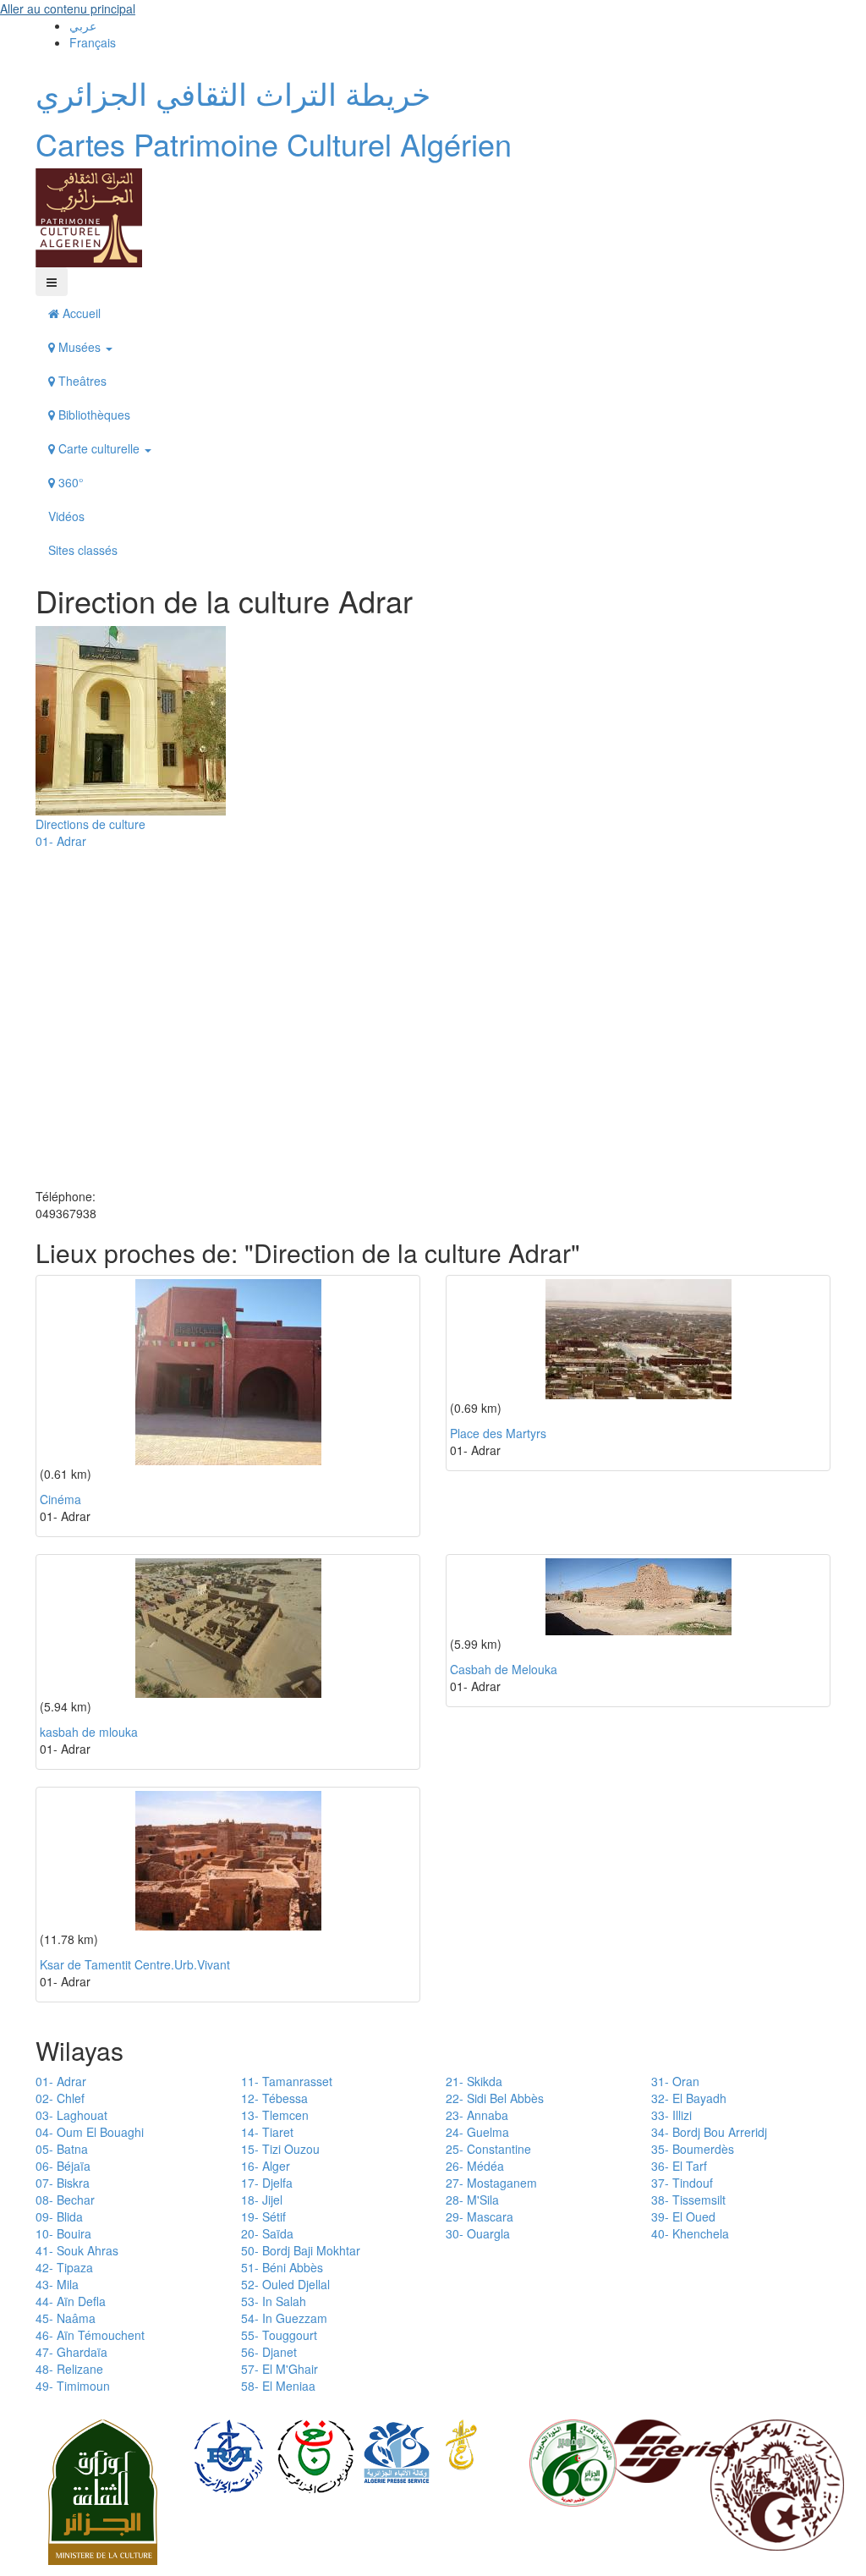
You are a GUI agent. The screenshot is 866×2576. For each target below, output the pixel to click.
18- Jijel (262, 2200)
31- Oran (675, 2081)
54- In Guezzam (284, 2318)
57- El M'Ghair (280, 2369)
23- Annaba (477, 2115)
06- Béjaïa (63, 2166)
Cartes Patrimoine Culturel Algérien (274, 143)
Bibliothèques (93, 415)
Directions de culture (90, 824)
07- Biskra (63, 2183)
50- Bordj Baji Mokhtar (301, 2250)
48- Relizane (69, 2369)
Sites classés (83, 550)
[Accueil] (89, 216)
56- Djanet (269, 2352)
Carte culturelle (99, 448)
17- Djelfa (267, 2183)
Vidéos (66, 516)
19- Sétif (263, 2216)
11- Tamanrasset (287, 2081)
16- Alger (266, 2166)
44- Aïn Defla (71, 2301)
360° (69, 482)
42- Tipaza (64, 2267)
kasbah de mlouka (89, 1732)
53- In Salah (274, 2301)
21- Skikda (474, 2081)
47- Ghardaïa (71, 2352)
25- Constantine (488, 2149)
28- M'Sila (472, 2200)
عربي (83, 25)
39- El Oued (683, 2216)
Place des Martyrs (498, 1433)
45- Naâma (66, 2318)
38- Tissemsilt (688, 2200)
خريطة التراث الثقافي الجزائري (233, 93)
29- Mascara (480, 2216)
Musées (79, 347)
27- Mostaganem (491, 2183)
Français (93, 42)
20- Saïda (267, 2233)
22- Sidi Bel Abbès (495, 2098)
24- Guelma (477, 2132)
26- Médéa (475, 2166)
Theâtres (81, 381)
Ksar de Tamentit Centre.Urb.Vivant (135, 1964)
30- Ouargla (478, 2233)
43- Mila (57, 2284)
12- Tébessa (274, 2098)
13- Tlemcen (275, 2115)
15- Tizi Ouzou (280, 2149)
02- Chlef (60, 2098)
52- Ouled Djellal (285, 2284)
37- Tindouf (682, 2183)
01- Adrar (61, 841)
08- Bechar (65, 2200)
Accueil (80, 313)
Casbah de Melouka (504, 1669)
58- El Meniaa (278, 2386)
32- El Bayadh (689, 2098)
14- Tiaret (267, 2132)
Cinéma (60, 1499)
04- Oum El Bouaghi (90, 2132)
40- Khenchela (690, 2233)
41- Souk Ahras (77, 2250)
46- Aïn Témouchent (90, 2335)
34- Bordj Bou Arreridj (709, 2132)
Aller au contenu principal (68, 8)
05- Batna (62, 2149)
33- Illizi (671, 2115)
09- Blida (59, 2216)
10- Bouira (63, 2233)
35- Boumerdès (693, 2149)
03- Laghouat (71, 2115)
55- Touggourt (279, 2335)
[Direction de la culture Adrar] (131, 718)
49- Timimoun (73, 2386)
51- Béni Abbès (282, 2267)
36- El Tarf (679, 2166)
